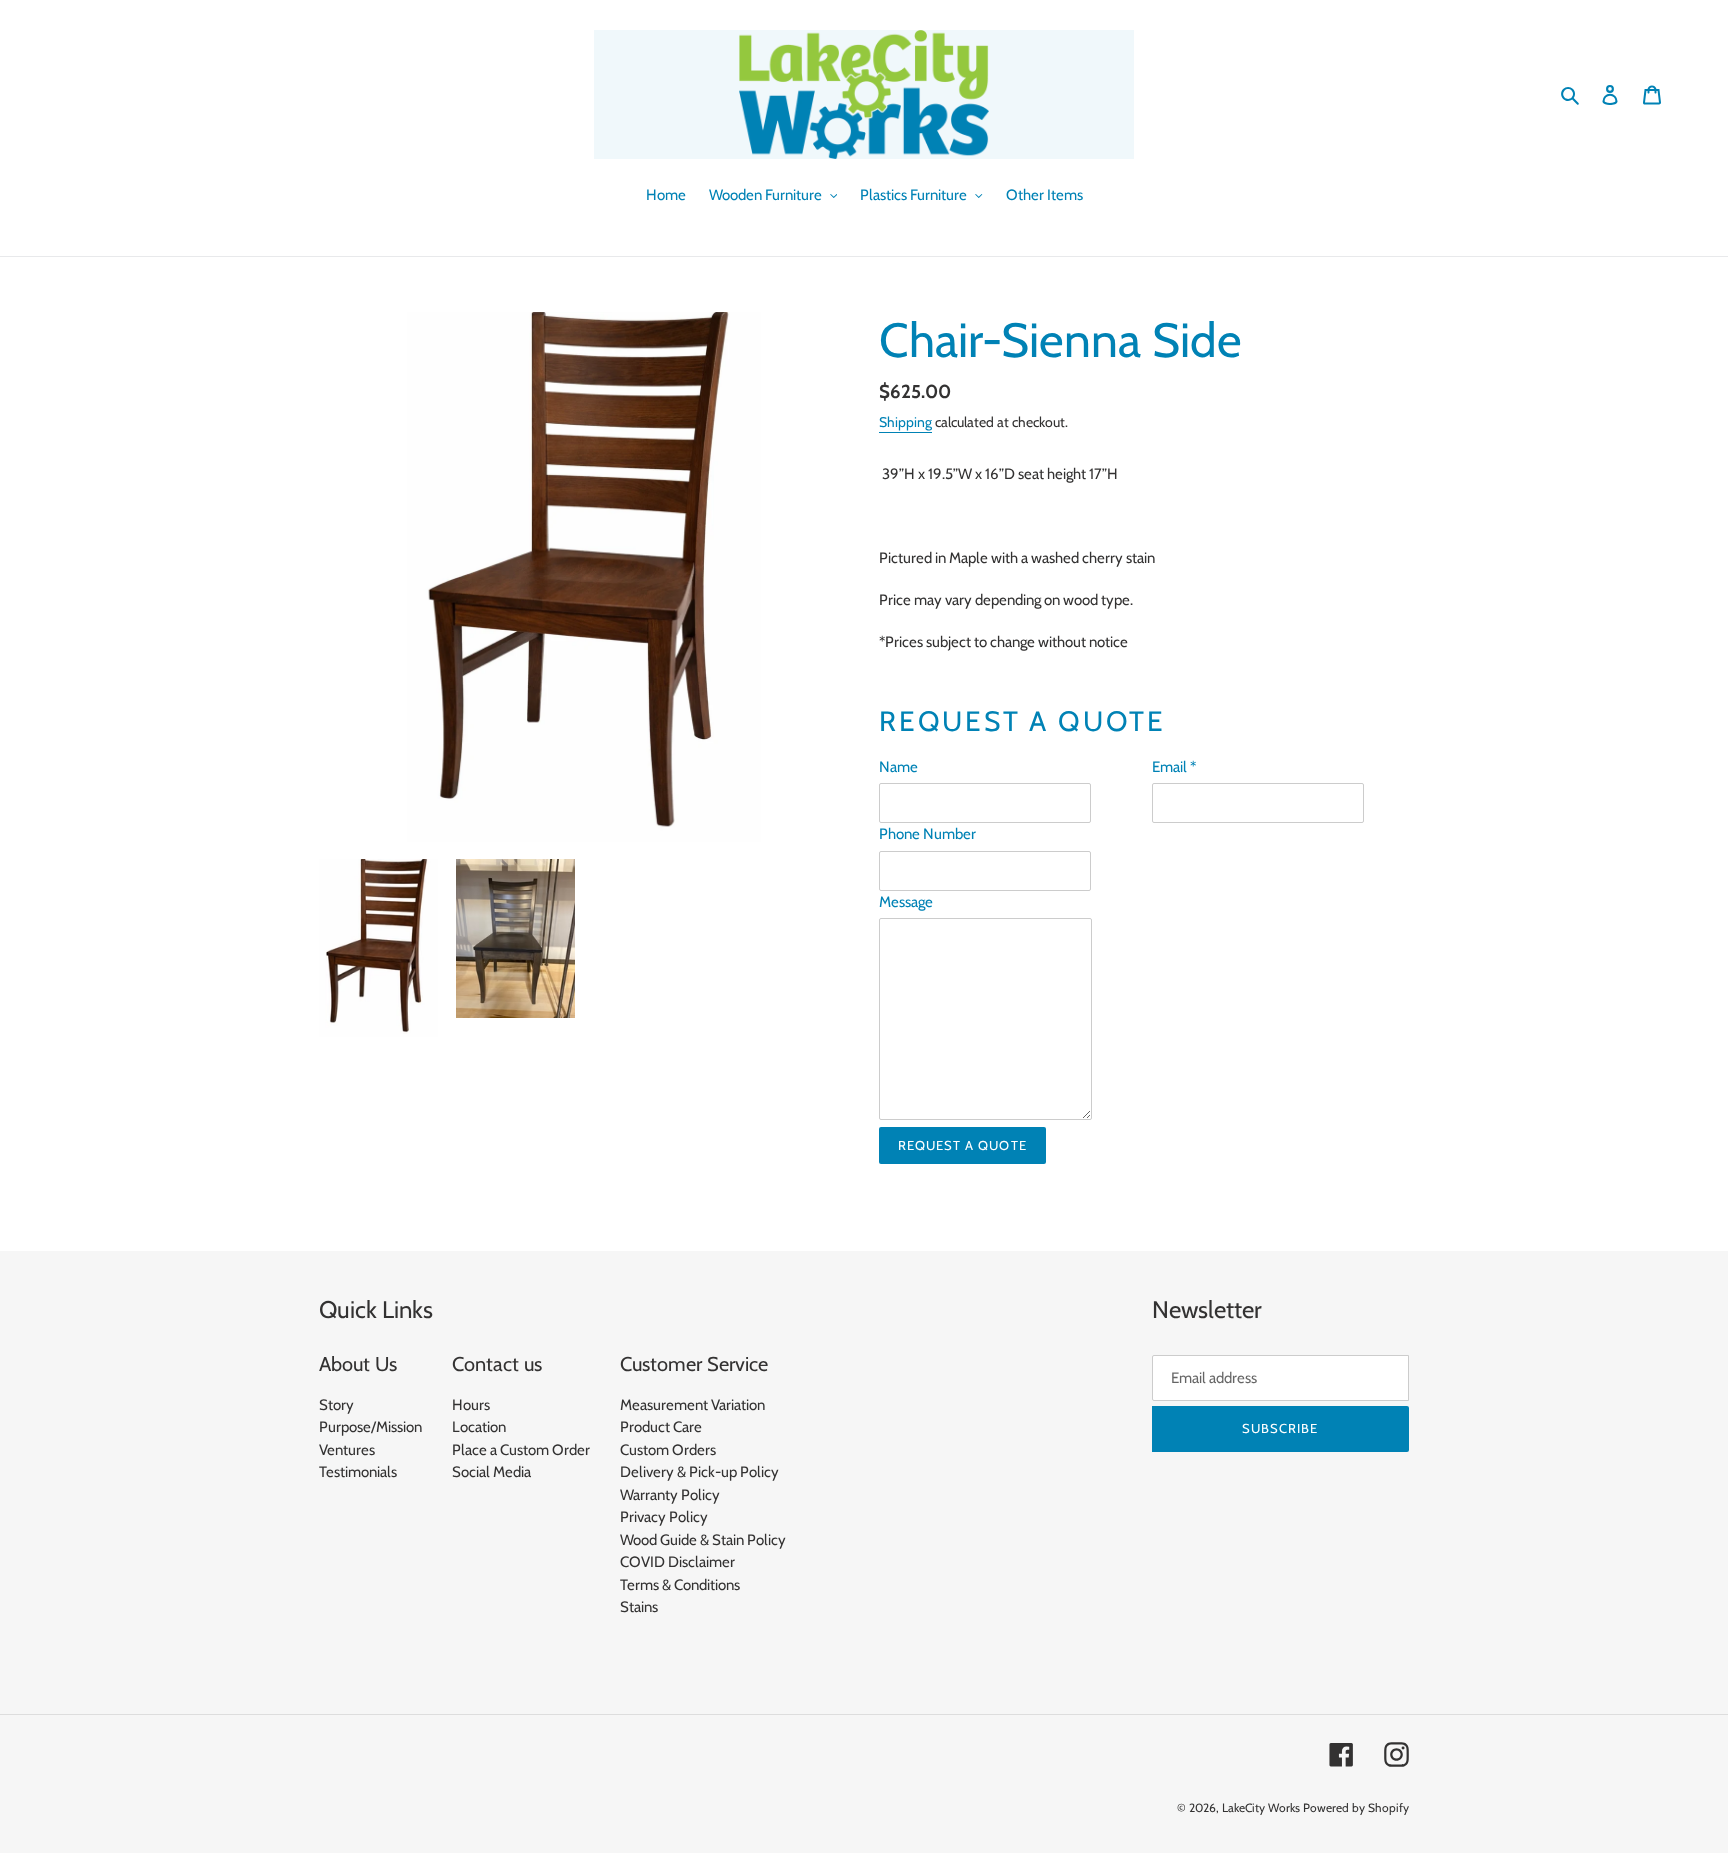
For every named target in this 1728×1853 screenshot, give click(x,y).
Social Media (491, 1472)
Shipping (905, 422)
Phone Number (927, 834)
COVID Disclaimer (677, 1562)
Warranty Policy (670, 1495)
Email (1174, 767)
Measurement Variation (692, 1405)
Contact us (497, 1364)
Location (479, 1427)
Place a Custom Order (521, 1450)
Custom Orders (668, 1450)
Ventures (347, 1450)
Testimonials (358, 1472)
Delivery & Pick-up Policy (699, 1472)
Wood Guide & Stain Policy (703, 1540)
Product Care (661, 1427)
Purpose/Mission (370, 1427)
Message (906, 902)
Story (336, 1405)
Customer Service (694, 1364)
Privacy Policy (664, 1517)
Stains (639, 1607)
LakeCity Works (1261, 1807)
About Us (358, 1364)
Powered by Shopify (1356, 1807)
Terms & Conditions (680, 1585)
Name (898, 767)
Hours (471, 1405)
